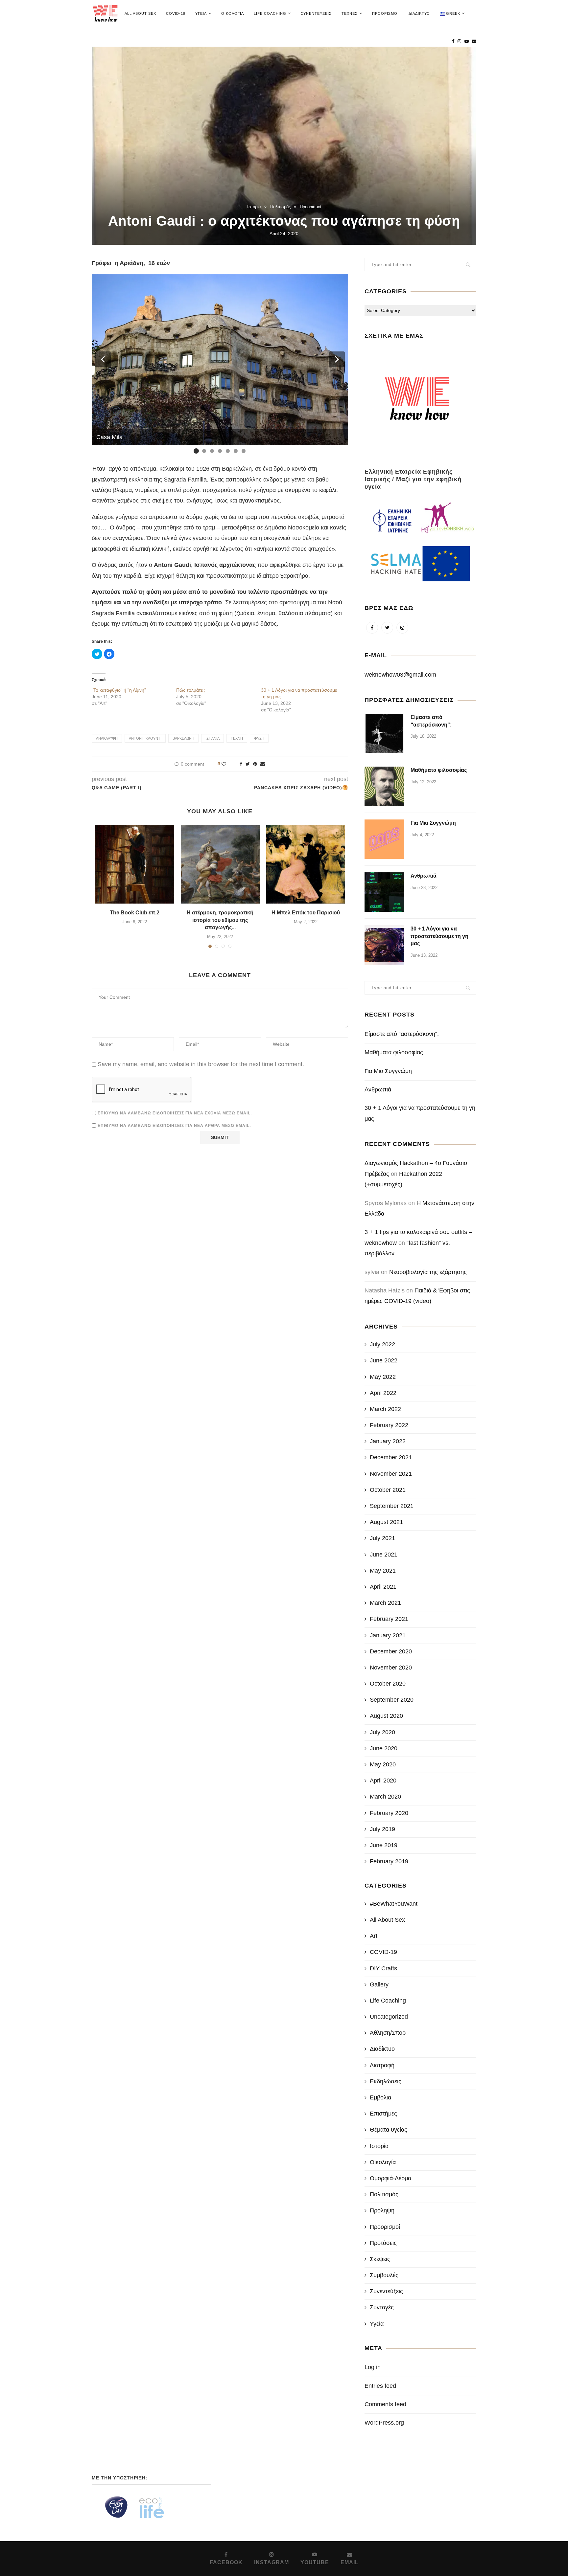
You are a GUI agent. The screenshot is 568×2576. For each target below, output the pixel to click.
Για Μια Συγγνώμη (433, 823)
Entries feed (380, 2386)
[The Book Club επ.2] (135, 864)
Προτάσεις (383, 2243)
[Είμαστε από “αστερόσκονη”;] (384, 733)
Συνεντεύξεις (316, 13)
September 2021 (392, 1506)
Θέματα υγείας (389, 2130)
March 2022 (385, 1409)
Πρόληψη (382, 2210)
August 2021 (386, 1522)
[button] (103, 359)
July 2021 (382, 1538)
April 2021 (383, 1587)
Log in (373, 2367)
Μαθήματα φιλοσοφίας (439, 770)
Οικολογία (233, 13)
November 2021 (391, 1474)
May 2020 (383, 1764)
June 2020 (384, 1748)
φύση (259, 738)
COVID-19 (176, 13)
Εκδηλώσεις (386, 2081)
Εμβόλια (380, 2097)
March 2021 (385, 1603)
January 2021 (388, 1635)
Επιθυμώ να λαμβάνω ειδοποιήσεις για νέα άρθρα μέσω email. (174, 1126)
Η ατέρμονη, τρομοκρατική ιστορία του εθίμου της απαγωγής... (220, 920)
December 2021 (391, 1457)
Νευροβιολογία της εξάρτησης (428, 1272)
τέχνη (237, 738)
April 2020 (383, 1781)
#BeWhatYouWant (394, 1904)
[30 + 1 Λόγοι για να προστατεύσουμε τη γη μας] (384, 945)
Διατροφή (382, 2065)
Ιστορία (254, 207)
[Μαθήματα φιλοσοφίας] (384, 786)
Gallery (379, 1984)
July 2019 (382, 1829)
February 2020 (389, 1813)
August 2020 (386, 1716)
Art (374, 1936)
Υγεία (201, 13)
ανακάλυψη (107, 738)
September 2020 (392, 1700)
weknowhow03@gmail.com (400, 675)
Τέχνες (350, 13)
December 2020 (391, 1651)
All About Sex (140, 13)
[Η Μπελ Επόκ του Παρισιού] (306, 864)
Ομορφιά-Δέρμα (390, 2178)
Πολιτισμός (280, 207)
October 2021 (388, 1490)
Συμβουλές (384, 2275)
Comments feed (385, 2404)
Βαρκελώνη (183, 738)
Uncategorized (389, 2017)
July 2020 (382, 1732)
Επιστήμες (383, 2114)
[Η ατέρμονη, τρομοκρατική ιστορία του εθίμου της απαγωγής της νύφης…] (220, 864)
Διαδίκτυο (419, 13)
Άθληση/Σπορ (388, 2033)
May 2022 (383, 1377)
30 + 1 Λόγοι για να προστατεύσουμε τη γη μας (439, 936)
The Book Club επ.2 (135, 913)
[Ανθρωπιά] (384, 892)
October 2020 (388, 1684)
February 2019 (389, 1861)
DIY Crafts (383, 1968)
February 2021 (389, 1619)
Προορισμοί (385, 13)
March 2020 (385, 1797)
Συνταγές (382, 2307)
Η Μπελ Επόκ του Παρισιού (306, 913)
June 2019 (384, 1845)
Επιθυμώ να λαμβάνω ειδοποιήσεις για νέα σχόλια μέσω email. (175, 1113)
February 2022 (389, 1425)
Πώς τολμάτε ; (191, 690)
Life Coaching (270, 13)
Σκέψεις (380, 2259)
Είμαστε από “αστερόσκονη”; (431, 721)
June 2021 (384, 1555)
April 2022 (383, 1393)
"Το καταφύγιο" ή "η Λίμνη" (119, 690)
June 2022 (384, 1360)
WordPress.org (384, 2423)
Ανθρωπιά (424, 876)
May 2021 (383, 1571)
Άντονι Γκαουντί (145, 738)
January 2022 (388, 1441)
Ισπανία (213, 738)
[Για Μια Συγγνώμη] (384, 839)
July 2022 (382, 1344)
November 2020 (391, 1668)
